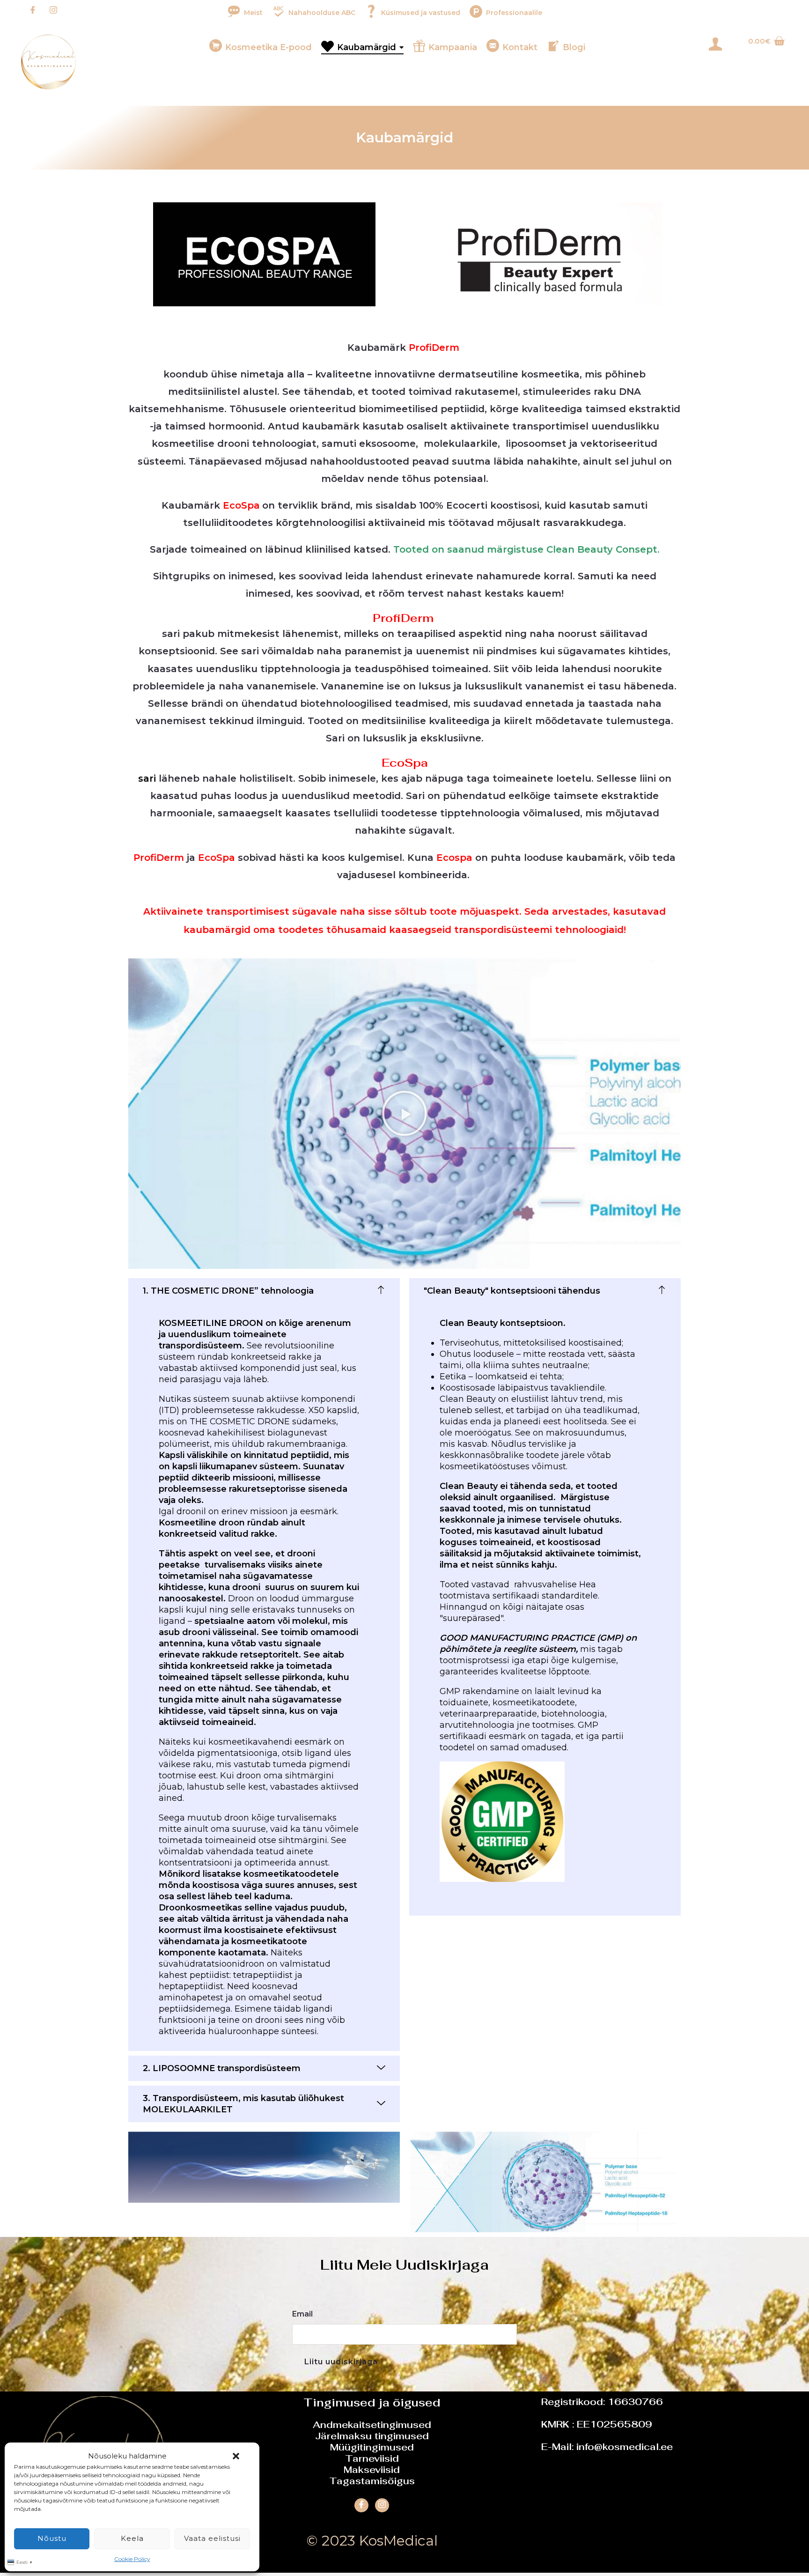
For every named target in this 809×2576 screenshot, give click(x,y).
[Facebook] (33, 11)
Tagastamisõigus (372, 2481)
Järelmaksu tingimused (372, 2436)
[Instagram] (53, 11)
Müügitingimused (372, 2447)
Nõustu (52, 2538)
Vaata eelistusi (212, 2538)
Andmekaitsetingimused (372, 2425)
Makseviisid (372, 2470)
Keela (132, 2538)
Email (302, 2314)
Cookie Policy (132, 2559)
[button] (236, 2456)
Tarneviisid (372, 2458)
